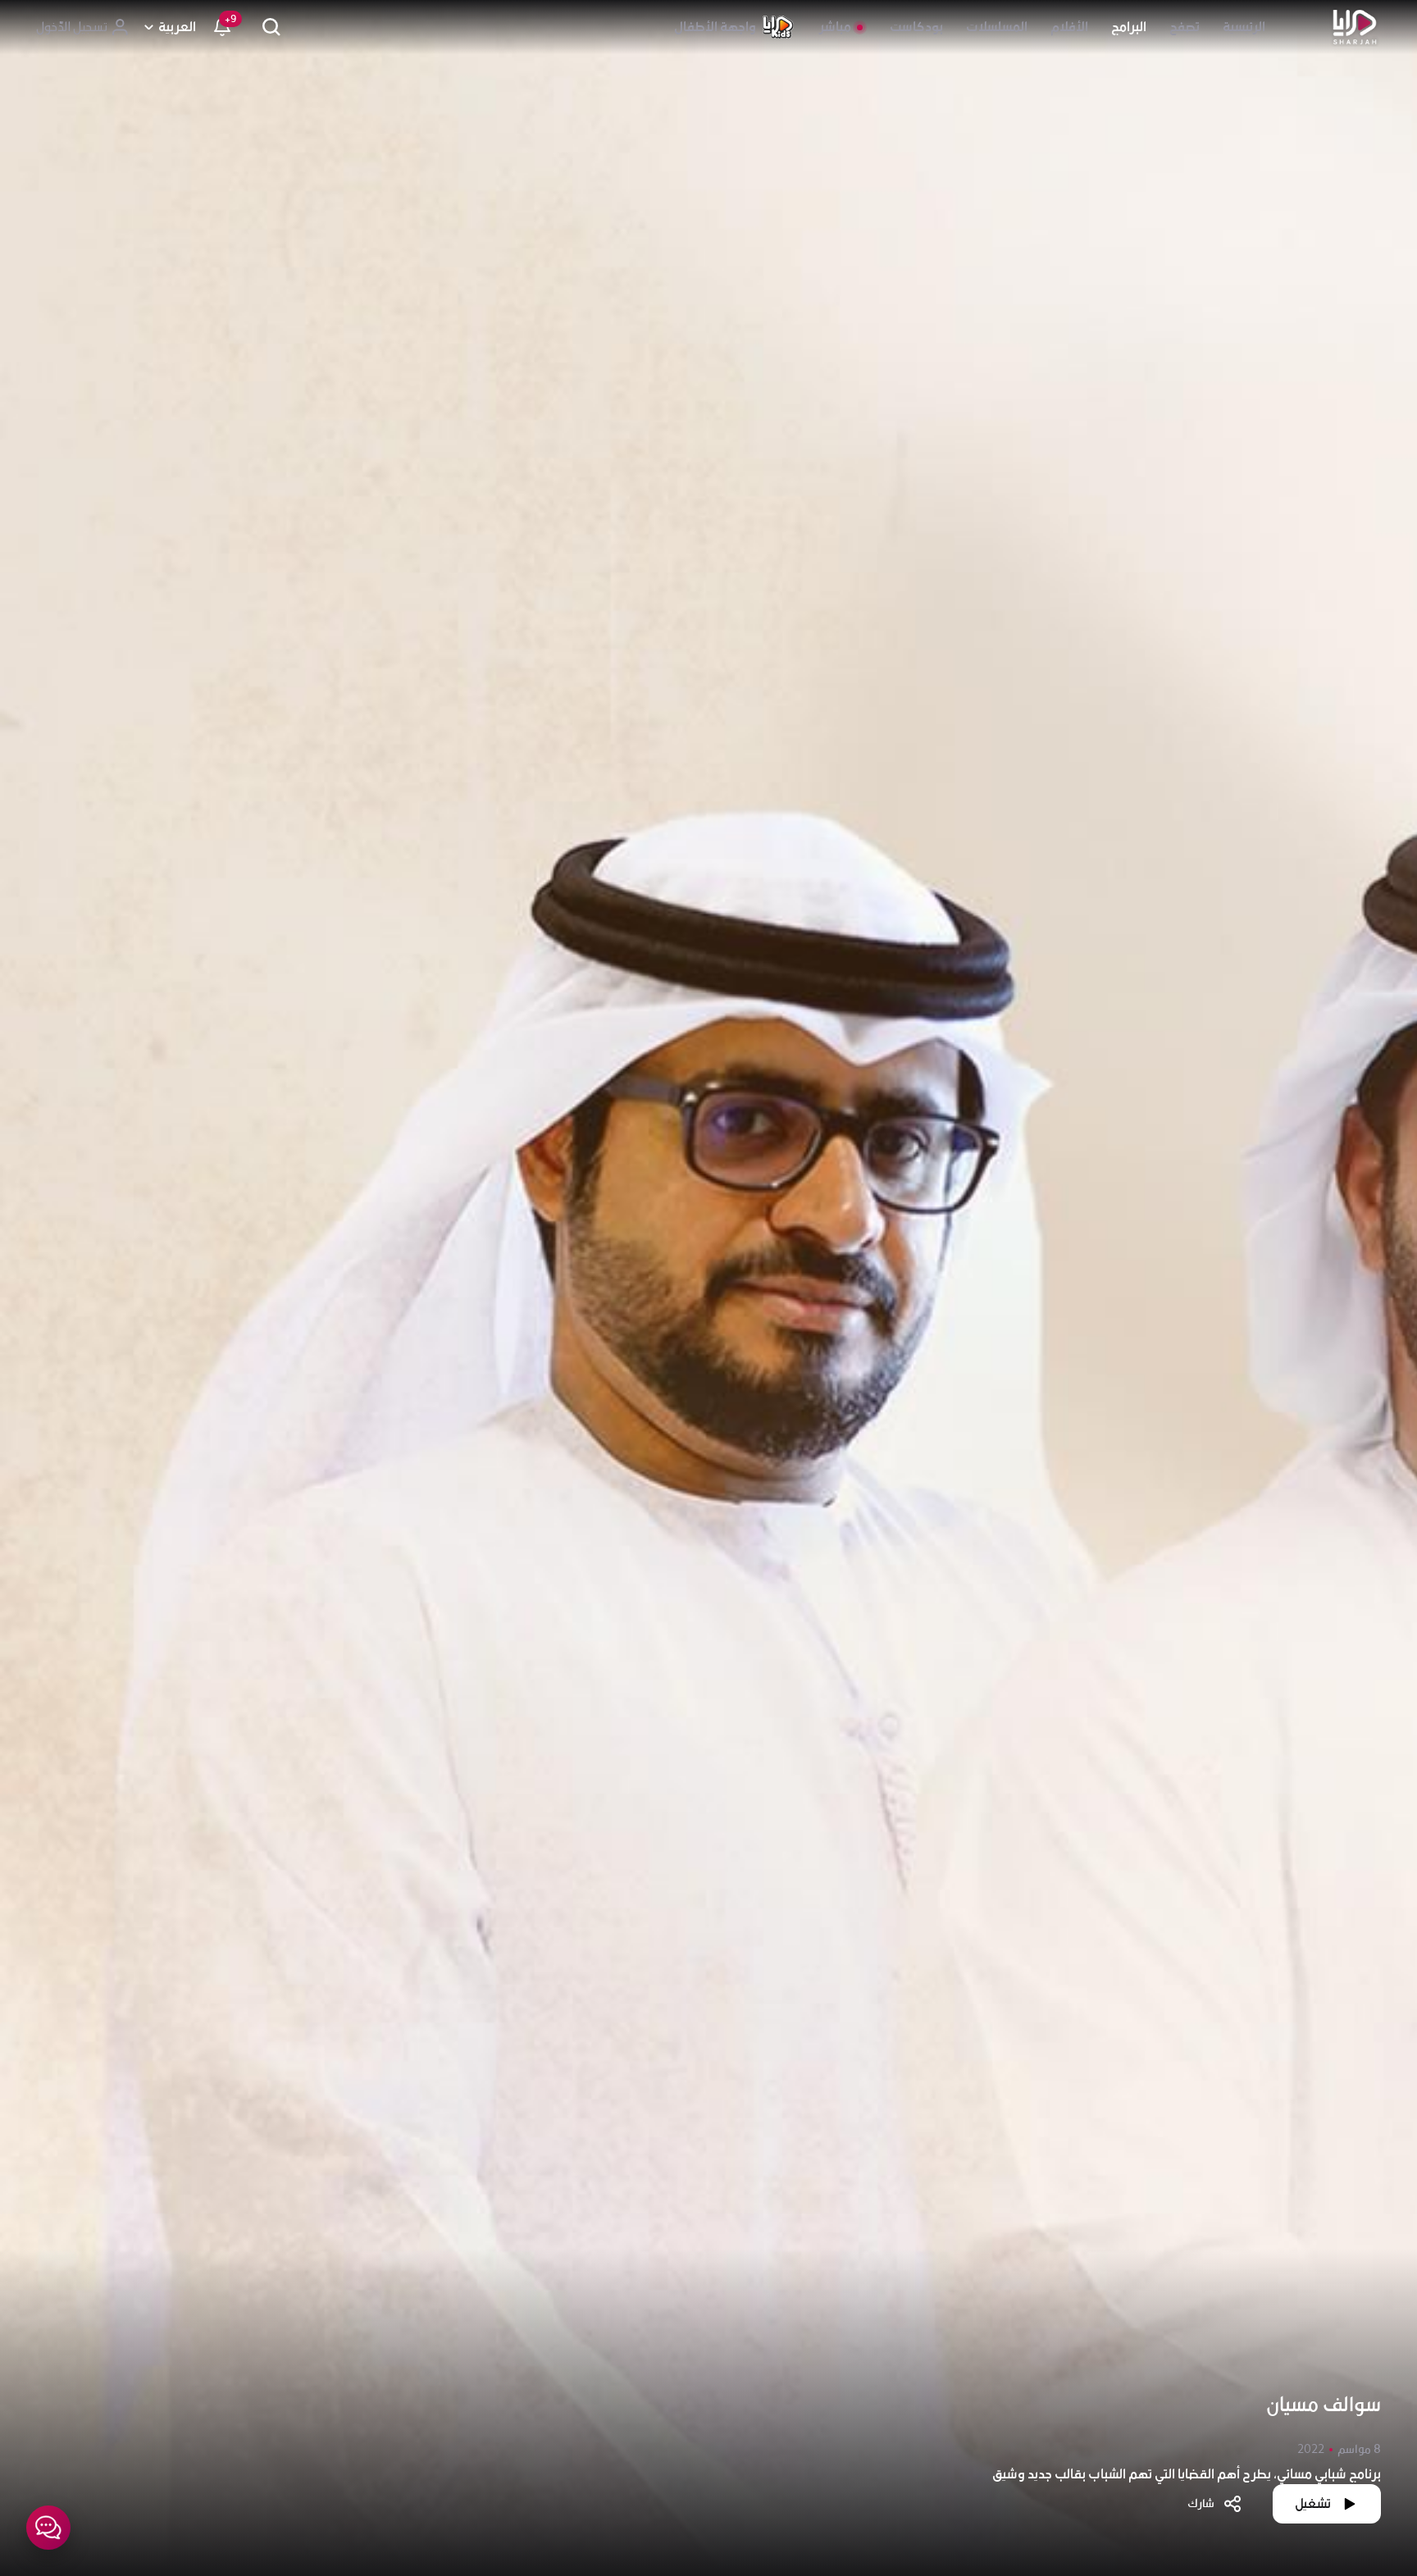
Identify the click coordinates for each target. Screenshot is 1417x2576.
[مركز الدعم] (48, 2528)
